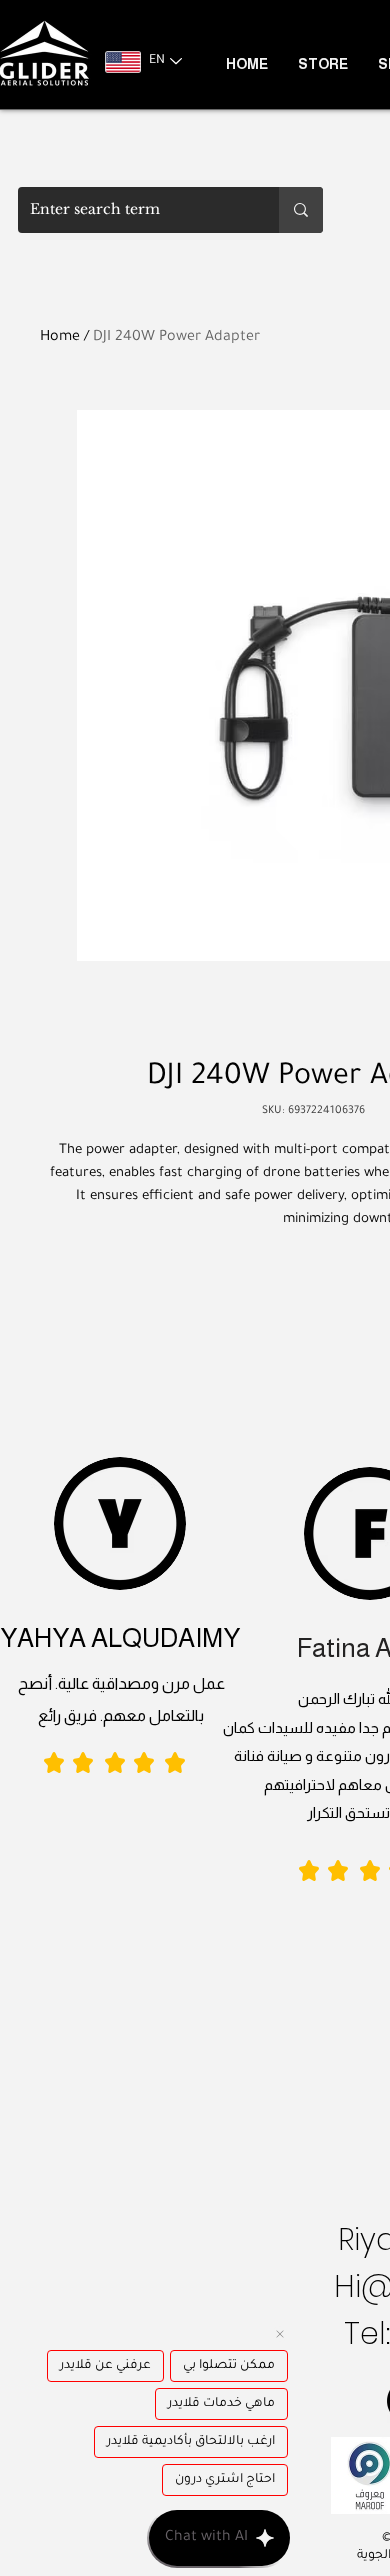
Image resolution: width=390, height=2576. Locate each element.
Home (60, 338)
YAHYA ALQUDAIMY (120, 1637)
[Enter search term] (301, 210)
